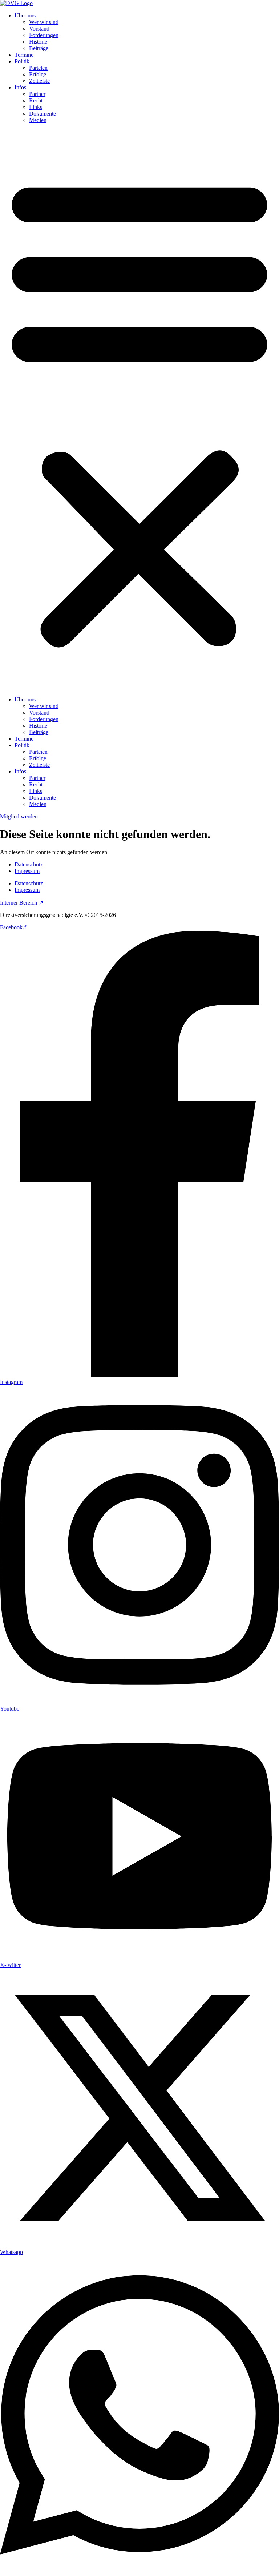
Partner (37, 94)
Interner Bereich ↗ (22, 903)
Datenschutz (29, 864)
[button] (139, 410)
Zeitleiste (39, 81)
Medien (38, 120)
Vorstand (39, 29)
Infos (20, 87)
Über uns (25, 15)
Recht (36, 100)
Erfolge (38, 74)
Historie (38, 42)
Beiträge (39, 48)
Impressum (27, 871)
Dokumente (43, 114)
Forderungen (44, 35)
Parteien (38, 68)
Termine (24, 55)
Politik (22, 61)
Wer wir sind (44, 22)
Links (36, 107)
